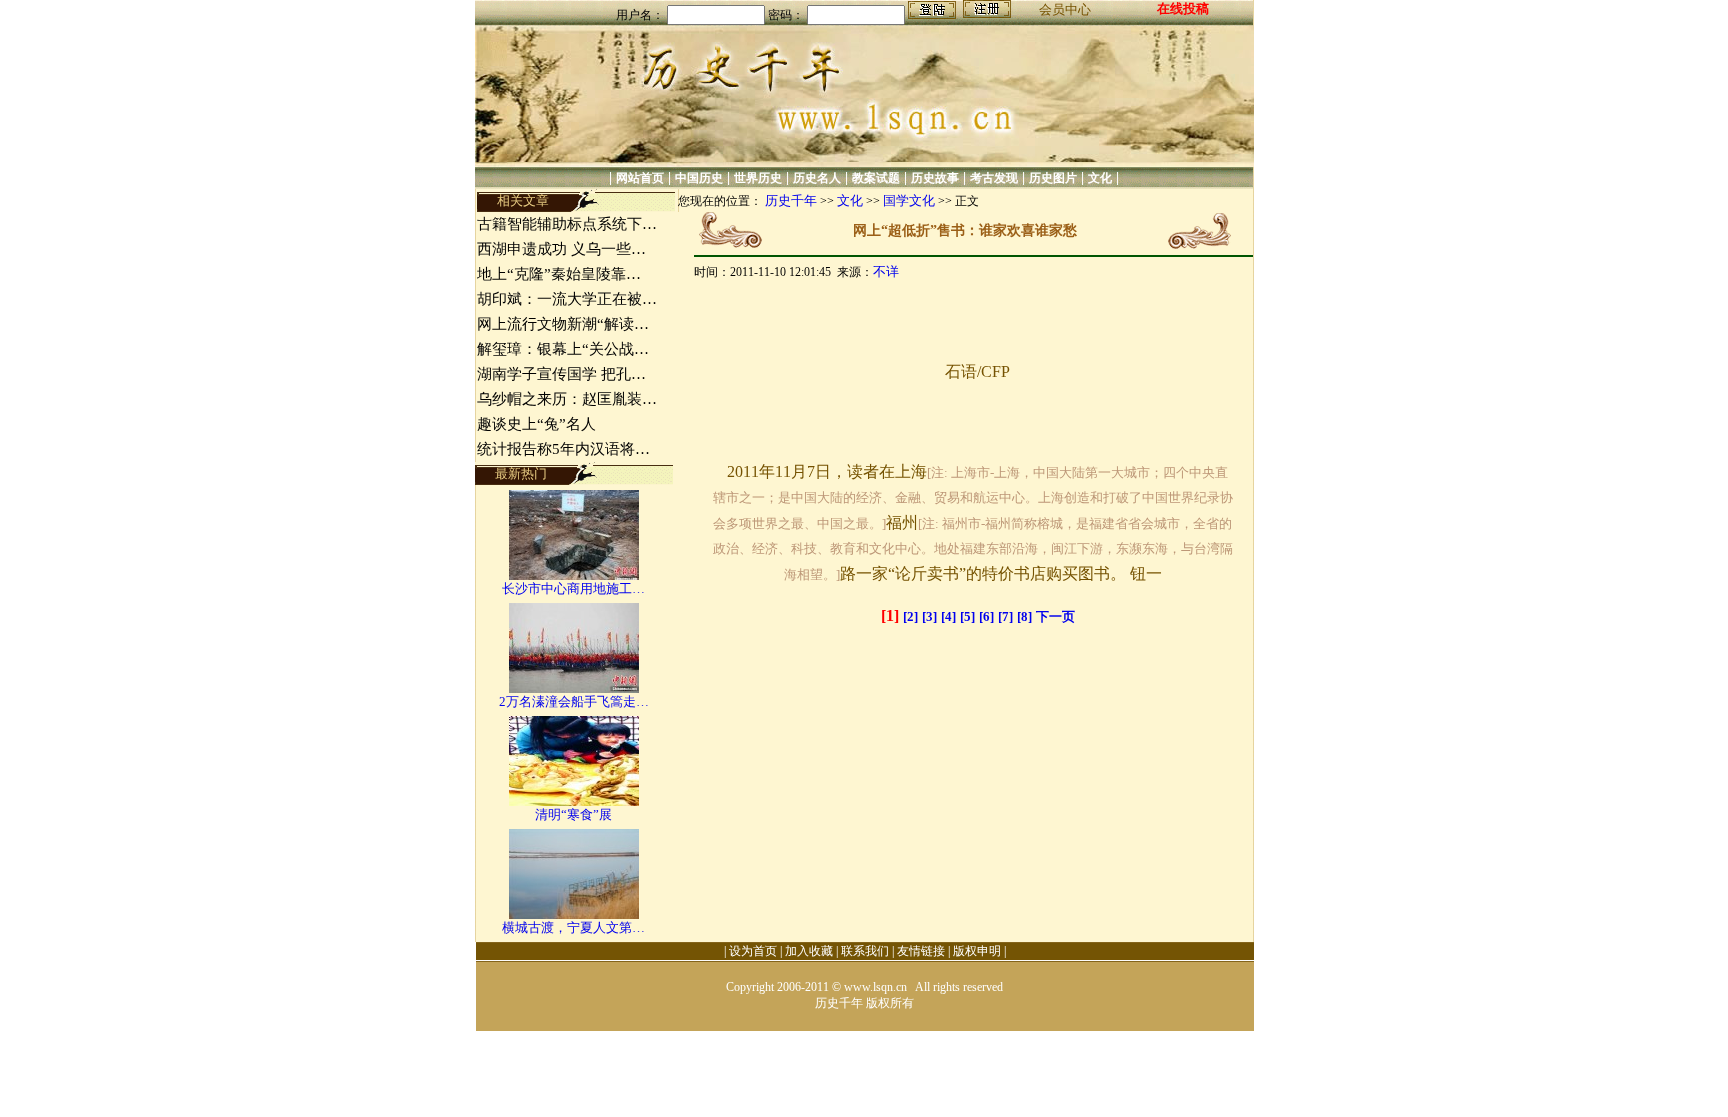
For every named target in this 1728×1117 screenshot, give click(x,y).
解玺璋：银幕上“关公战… (563, 349)
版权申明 (977, 951)
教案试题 (876, 178)
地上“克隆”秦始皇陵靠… (559, 274)
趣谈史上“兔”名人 (536, 424)
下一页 (1055, 616)
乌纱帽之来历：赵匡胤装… (567, 399)
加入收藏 (809, 951)
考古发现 (994, 178)
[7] (1005, 616)
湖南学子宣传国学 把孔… (561, 374)
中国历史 (699, 178)
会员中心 (1065, 9)
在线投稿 (1183, 8)
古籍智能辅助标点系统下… (567, 224)
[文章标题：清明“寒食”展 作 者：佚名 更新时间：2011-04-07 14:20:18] (574, 801)
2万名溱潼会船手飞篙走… (574, 701)
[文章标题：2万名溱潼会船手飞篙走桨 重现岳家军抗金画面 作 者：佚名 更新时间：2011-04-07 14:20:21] (574, 688)
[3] (929, 616)
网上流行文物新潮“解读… (563, 324)
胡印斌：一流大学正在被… (567, 299)
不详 (886, 271)
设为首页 (753, 951)
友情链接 (921, 951)
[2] (910, 616)
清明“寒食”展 (573, 814)
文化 (1100, 178)
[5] (967, 616)
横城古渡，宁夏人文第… (573, 927)
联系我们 (865, 951)
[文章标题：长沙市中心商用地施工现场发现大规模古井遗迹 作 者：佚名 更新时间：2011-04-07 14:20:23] (574, 575)
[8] (1024, 616)
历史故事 (935, 178)
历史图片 (1053, 178)
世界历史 (758, 178)
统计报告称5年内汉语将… (563, 449)
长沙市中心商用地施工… (573, 588)
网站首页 (640, 178)
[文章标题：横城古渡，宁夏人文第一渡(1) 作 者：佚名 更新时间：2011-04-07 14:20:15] (574, 914)
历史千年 (791, 200)
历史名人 (817, 178)
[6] (986, 616)
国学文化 (909, 200)
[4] (948, 616)
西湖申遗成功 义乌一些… (561, 249)
